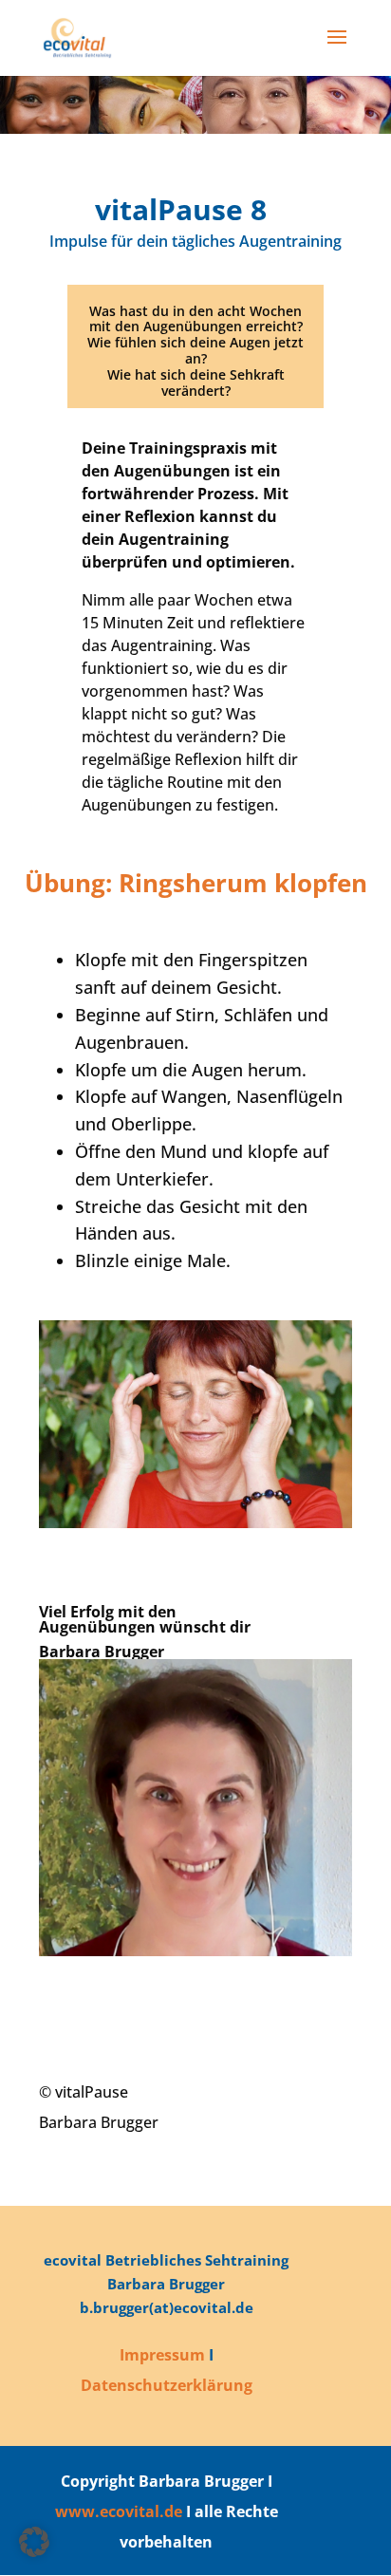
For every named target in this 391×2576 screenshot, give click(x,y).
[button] (34, 2542)
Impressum (162, 2355)
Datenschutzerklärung (167, 2385)
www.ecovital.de (119, 2511)
